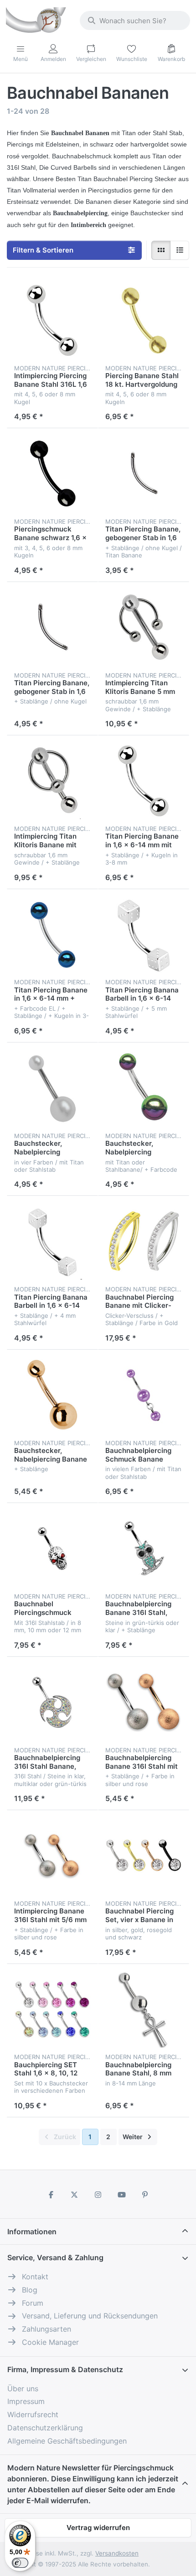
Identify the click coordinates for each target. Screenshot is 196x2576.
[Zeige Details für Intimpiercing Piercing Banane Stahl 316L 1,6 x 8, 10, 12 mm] (52, 320)
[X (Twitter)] (75, 2195)
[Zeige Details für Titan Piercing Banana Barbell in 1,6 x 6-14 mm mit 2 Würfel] (144, 935)
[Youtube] (122, 2195)
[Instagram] (98, 2195)
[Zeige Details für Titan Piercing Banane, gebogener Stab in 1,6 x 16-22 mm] (52, 628)
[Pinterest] (145, 2195)
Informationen (32, 2232)
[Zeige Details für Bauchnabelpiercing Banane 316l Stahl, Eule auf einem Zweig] (144, 1549)
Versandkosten (117, 2553)
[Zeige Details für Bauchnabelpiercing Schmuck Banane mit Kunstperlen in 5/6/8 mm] (144, 1395)
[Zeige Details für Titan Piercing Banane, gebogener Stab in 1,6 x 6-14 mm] (144, 474)
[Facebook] (51, 2195)
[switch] (20, 2563)
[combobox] (135, 20)
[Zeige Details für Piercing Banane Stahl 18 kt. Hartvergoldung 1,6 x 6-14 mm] (144, 320)
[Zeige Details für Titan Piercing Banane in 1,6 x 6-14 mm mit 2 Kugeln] (144, 781)
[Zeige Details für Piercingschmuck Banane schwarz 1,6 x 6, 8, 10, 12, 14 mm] (52, 474)
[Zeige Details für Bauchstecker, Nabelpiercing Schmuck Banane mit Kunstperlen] (52, 1088)
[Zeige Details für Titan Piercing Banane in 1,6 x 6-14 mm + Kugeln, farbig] (52, 935)
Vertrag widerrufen (98, 2528)
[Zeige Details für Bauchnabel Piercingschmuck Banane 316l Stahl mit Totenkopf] (52, 1549)
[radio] (161, 250)
